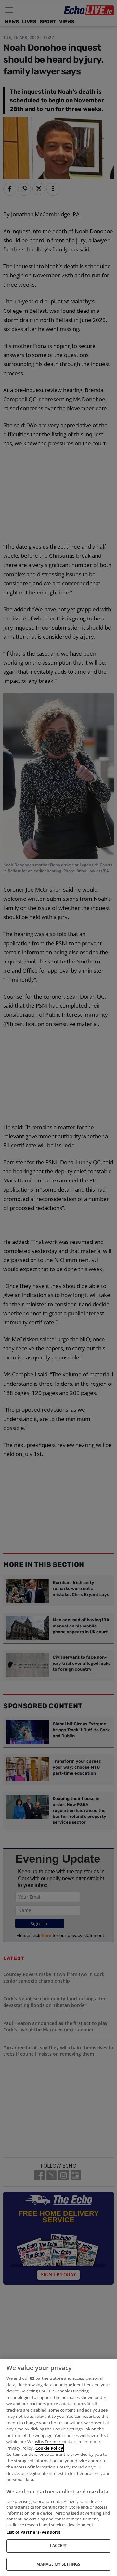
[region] (58, 2467)
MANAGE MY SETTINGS (58, 2564)
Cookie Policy (49, 2448)
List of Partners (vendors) (33, 2532)
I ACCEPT (59, 2546)
